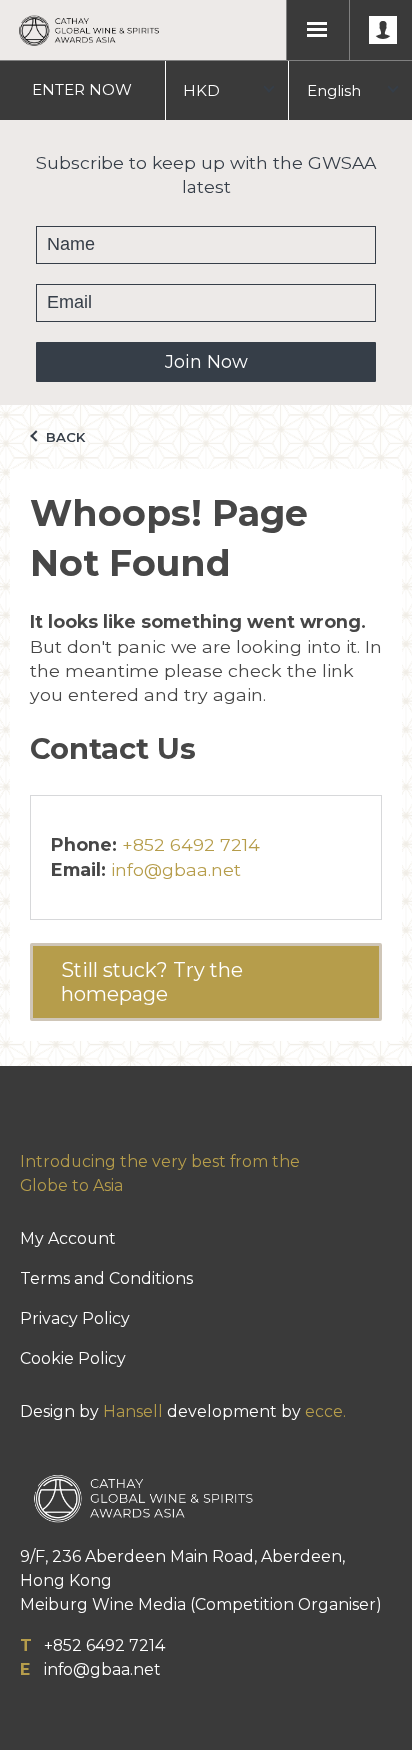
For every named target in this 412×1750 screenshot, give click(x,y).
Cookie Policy (73, 1358)
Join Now (206, 362)
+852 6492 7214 (191, 844)
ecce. (325, 1411)
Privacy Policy (75, 1318)
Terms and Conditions (106, 1278)
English (334, 90)
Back (63, 437)
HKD (201, 90)
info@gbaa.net (176, 869)
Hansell (133, 1411)
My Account (68, 1238)
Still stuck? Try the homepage (152, 982)
